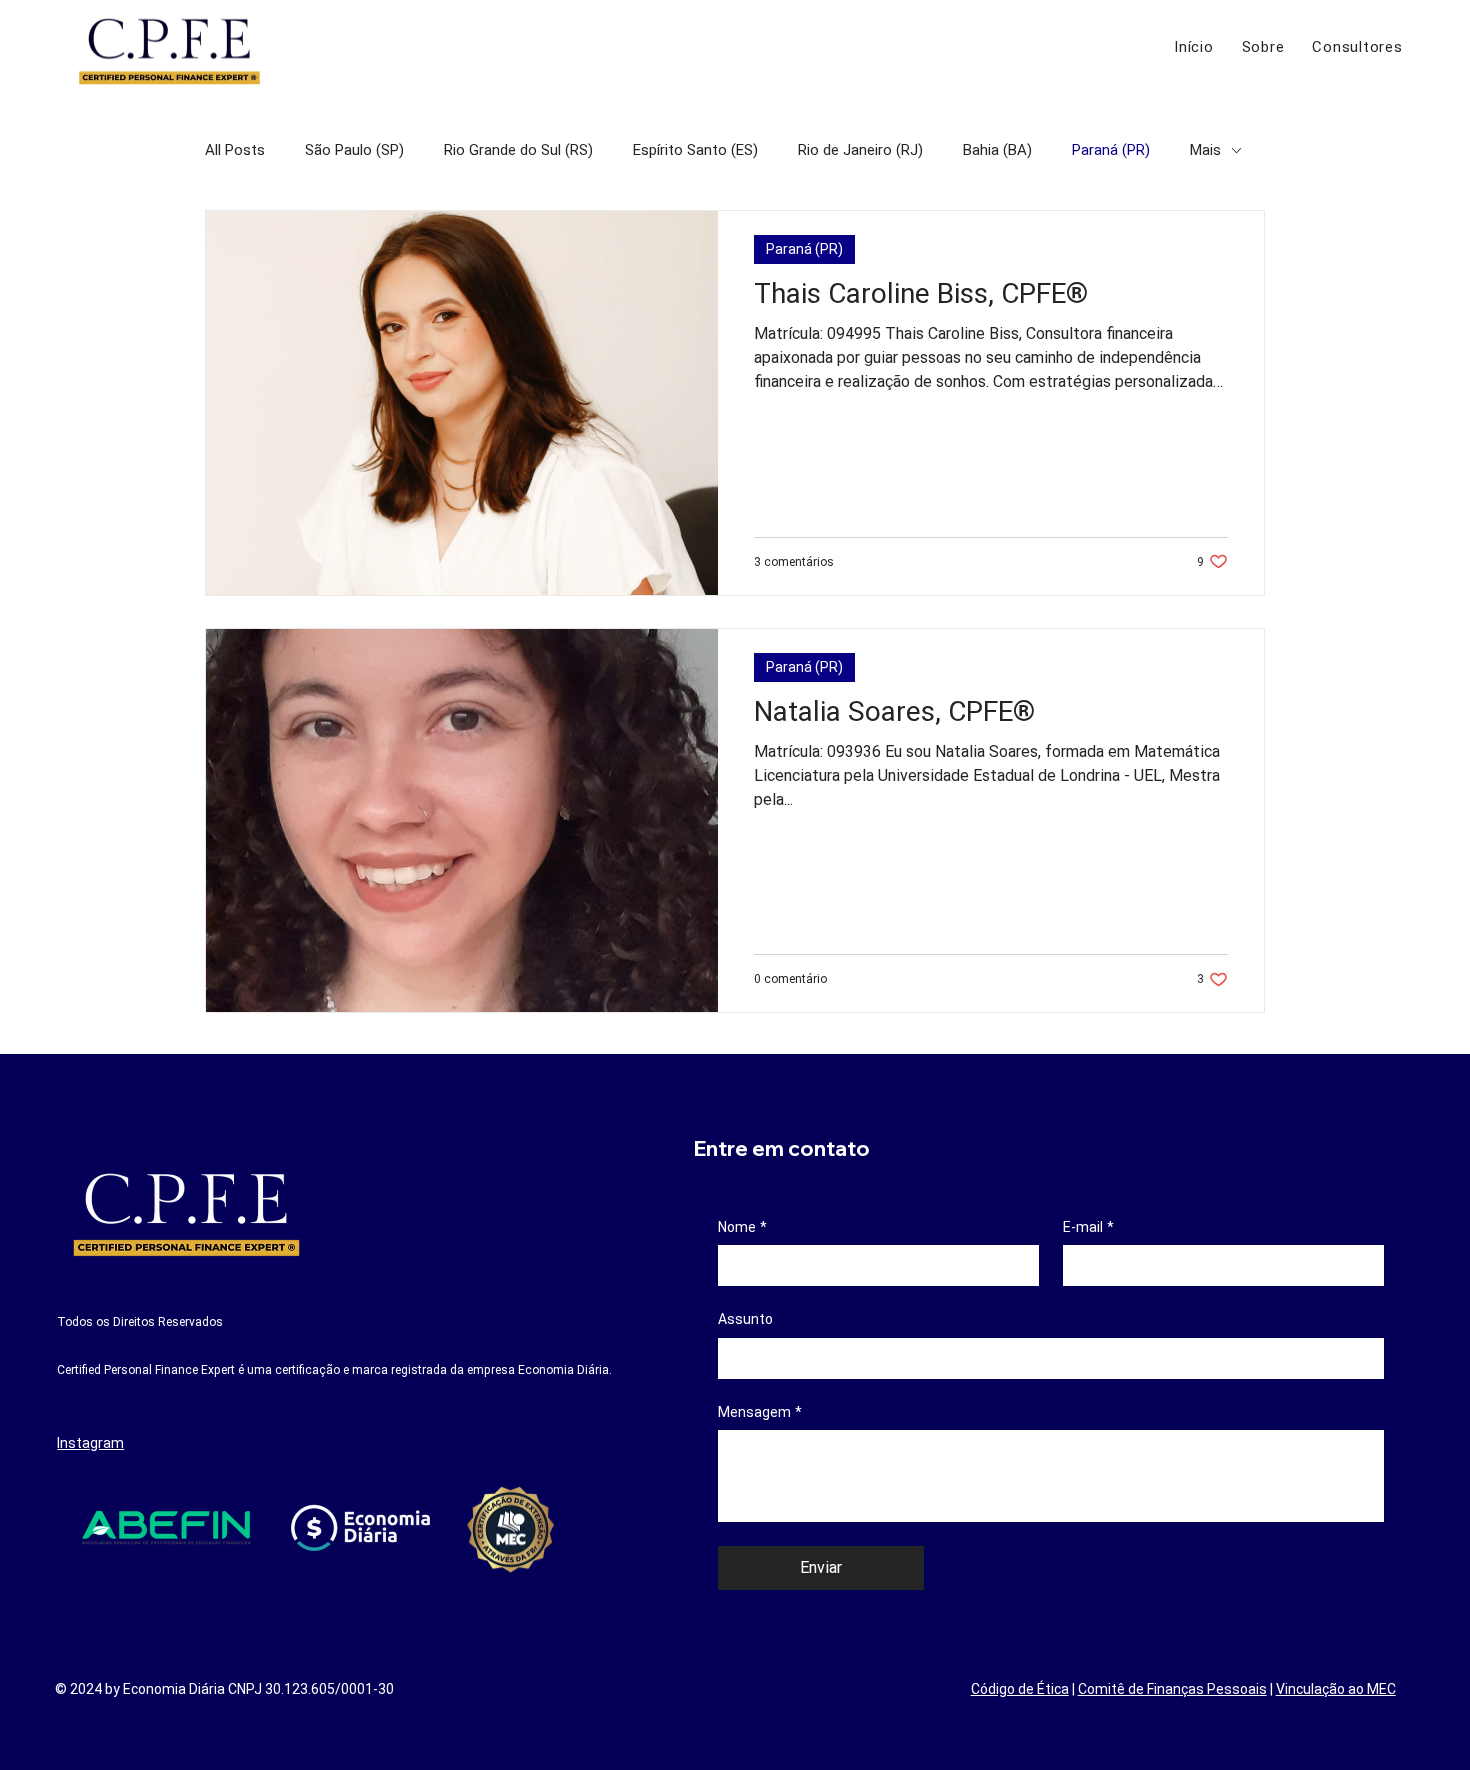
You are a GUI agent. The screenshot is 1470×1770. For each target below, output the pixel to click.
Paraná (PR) (1111, 150)
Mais (1205, 150)
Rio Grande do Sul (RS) (518, 150)
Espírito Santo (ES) (695, 150)
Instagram (90, 1443)
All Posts (235, 150)
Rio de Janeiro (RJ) (860, 150)
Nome (742, 1227)
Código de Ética (1020, 1689)
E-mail (1088, 1227)
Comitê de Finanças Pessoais (1172, 1689)
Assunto (745, 1319)
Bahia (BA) (997, 150)
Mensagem (760, 1412)
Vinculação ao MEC (1336, 1689)
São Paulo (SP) (354, 150)
